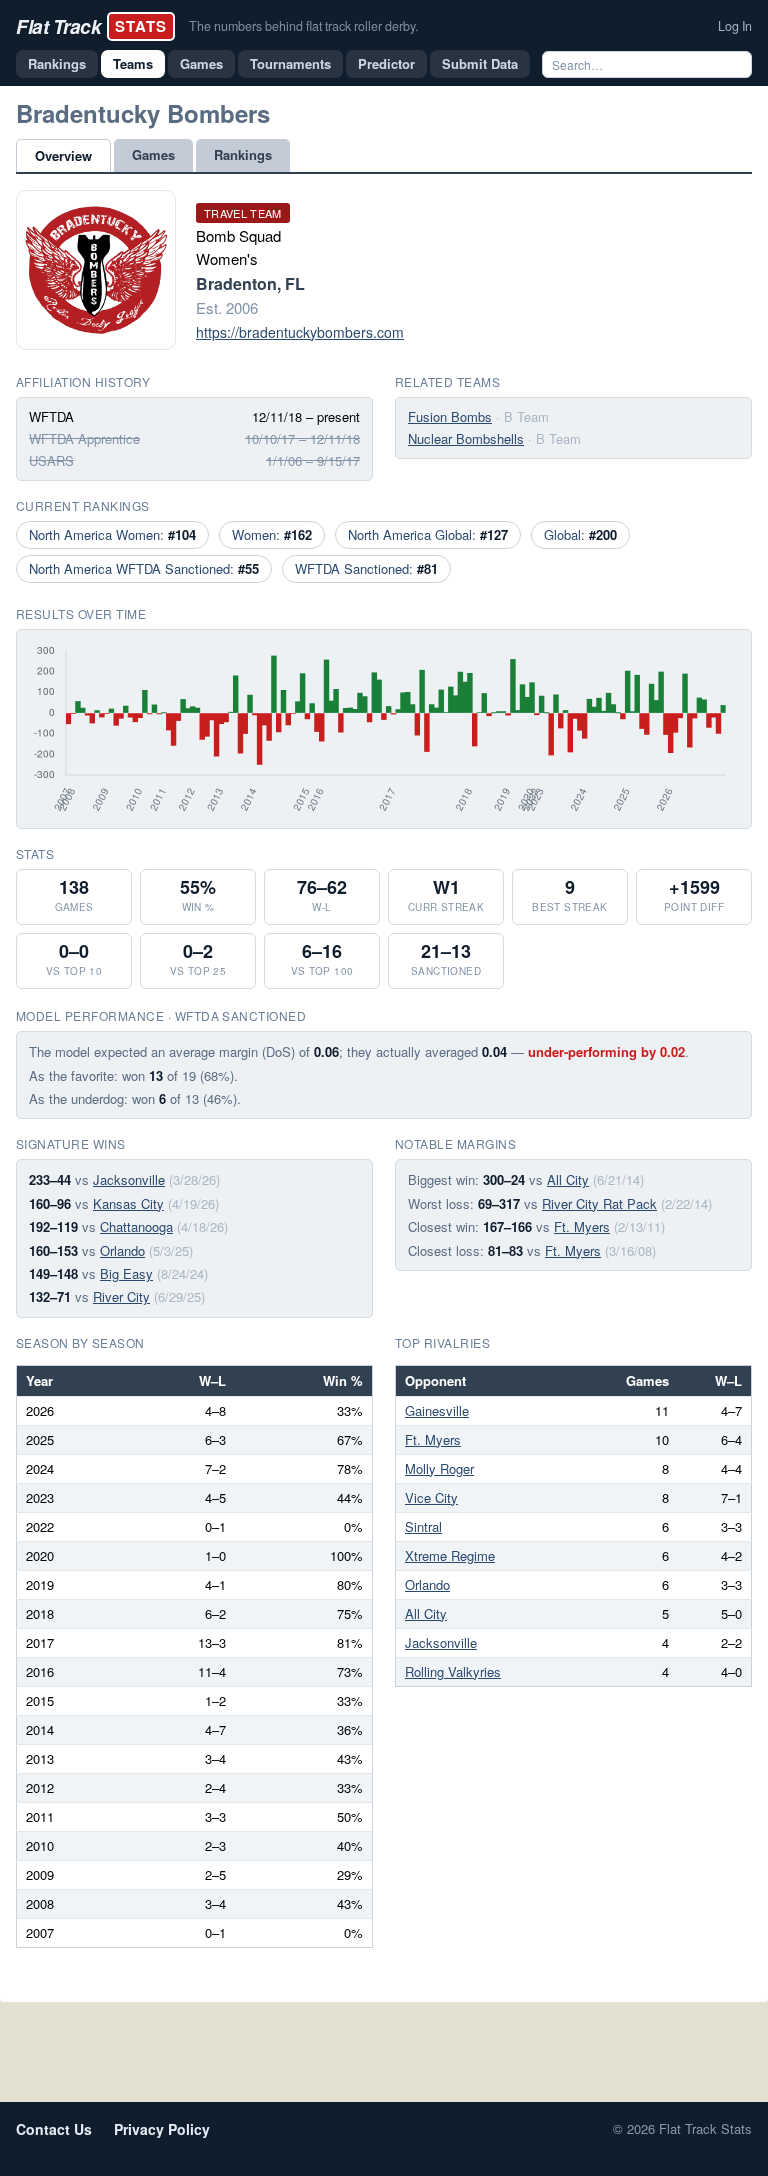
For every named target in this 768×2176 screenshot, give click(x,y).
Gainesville (437, 1410)
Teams (133, 63)
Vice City (431, 1497)
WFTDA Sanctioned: (366, 568)
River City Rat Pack (599, 1203)
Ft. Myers (582, 1226)
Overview (63, 155)
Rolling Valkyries (453, 1671)
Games (201, 63)
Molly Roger (439, 1468)
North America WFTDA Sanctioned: (144, 568)
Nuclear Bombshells (466, 438)
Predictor (386, 63)
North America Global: (428, 534)
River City (121, 1296)
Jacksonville (129, 1179)
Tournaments (290, 63)
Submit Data (480, 63)
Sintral (423, 1526)
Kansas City (128, 1203)
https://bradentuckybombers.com (300, 332)
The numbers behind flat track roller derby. (303, 26)
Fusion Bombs (450, 416)
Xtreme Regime (450, 1555)
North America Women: (112, 534)
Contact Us (54, 2129)
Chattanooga (136, 1226)
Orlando (122, 1250)
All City (568, 1179)
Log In (735, 26)
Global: (580, 534)
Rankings (57, 63)
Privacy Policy (162, 2129)
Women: (272, 534)
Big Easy (126, 1273)
